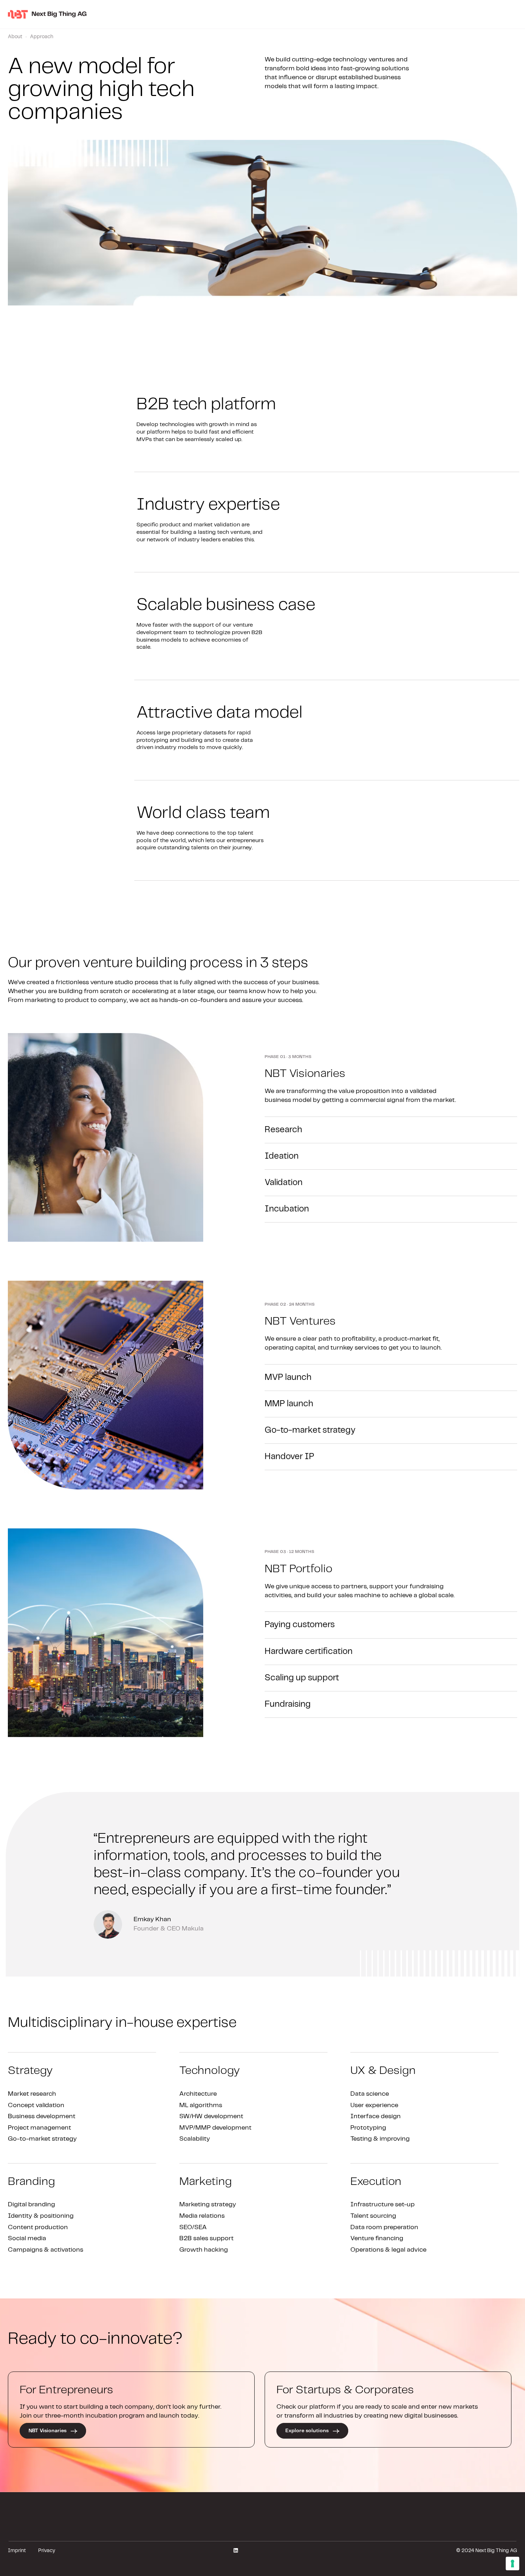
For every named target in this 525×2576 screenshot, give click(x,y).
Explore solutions (308, 2431)
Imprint (17, 2551)
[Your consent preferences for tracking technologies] (512, 2564)
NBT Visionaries (48, 2431)
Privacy (47, 2551)
